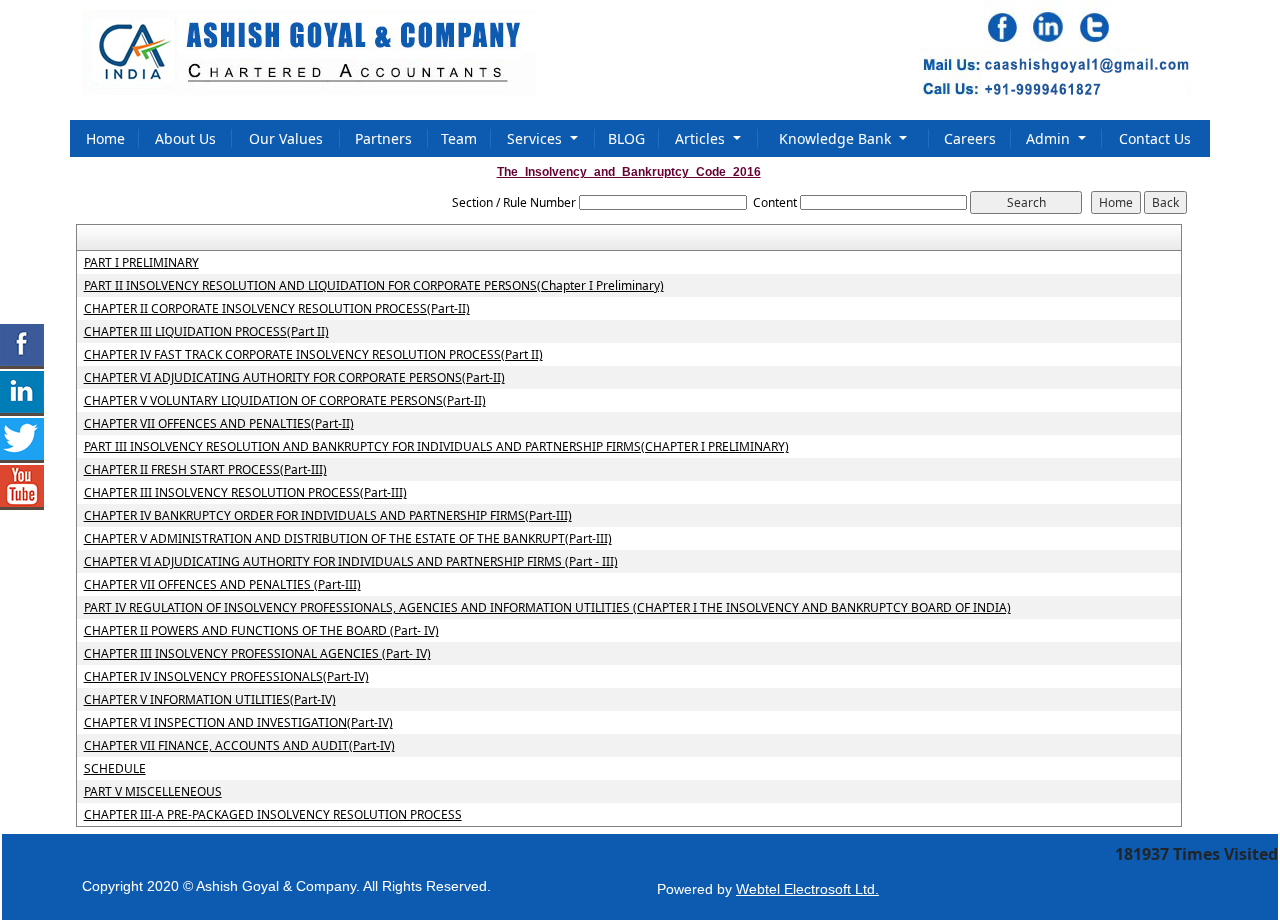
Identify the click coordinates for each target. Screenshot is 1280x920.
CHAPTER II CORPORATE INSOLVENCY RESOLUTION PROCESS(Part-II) (277, 309)
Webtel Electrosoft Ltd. (807, 889)
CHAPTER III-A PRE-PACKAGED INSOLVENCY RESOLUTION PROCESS (273, 815)
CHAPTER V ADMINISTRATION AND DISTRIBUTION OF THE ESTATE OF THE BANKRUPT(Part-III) (348, 539)
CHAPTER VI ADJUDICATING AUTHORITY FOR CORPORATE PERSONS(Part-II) (294, 378)
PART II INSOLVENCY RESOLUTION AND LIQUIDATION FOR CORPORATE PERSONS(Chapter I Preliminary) (374, 286)
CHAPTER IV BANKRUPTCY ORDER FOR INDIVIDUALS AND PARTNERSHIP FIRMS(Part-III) (328, 516)
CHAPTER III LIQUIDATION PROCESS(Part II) (206, 332)
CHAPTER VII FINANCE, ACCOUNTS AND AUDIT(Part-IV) (239, 746)
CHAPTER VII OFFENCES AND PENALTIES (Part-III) (222, 585)
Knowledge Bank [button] (837, 138)
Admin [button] (1050, 138)
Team (459, 138)
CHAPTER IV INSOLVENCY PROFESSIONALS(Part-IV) (226, 677)
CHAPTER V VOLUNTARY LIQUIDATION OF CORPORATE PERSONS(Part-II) (285, 401)
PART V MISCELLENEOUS (153, 792)
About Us (185, 138)
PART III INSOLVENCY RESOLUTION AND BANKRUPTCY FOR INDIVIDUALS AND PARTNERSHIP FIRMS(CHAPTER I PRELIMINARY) (436, 447)
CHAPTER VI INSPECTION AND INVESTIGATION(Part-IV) (238, 723)
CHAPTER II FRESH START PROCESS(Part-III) (205, 470)
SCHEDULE (115, 769)
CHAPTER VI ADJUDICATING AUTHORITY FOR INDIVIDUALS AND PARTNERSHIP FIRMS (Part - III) (351, 562)
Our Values (286, 138)
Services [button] (536, 138)
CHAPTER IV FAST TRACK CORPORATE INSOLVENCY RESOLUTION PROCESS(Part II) (313, 355)
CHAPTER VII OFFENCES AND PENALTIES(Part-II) (219, 424)
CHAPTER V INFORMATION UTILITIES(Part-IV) (210, 700)
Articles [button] (702, 138)
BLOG (626, 138)
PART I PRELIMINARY (141, 263)
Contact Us (1155, 138)
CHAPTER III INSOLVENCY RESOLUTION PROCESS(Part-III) (245, 493)
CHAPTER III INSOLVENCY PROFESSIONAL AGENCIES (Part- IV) (257, 654)
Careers (970, 138)
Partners (383, 138)
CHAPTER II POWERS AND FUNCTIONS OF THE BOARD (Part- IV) (261, 631)
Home (105, 138)
